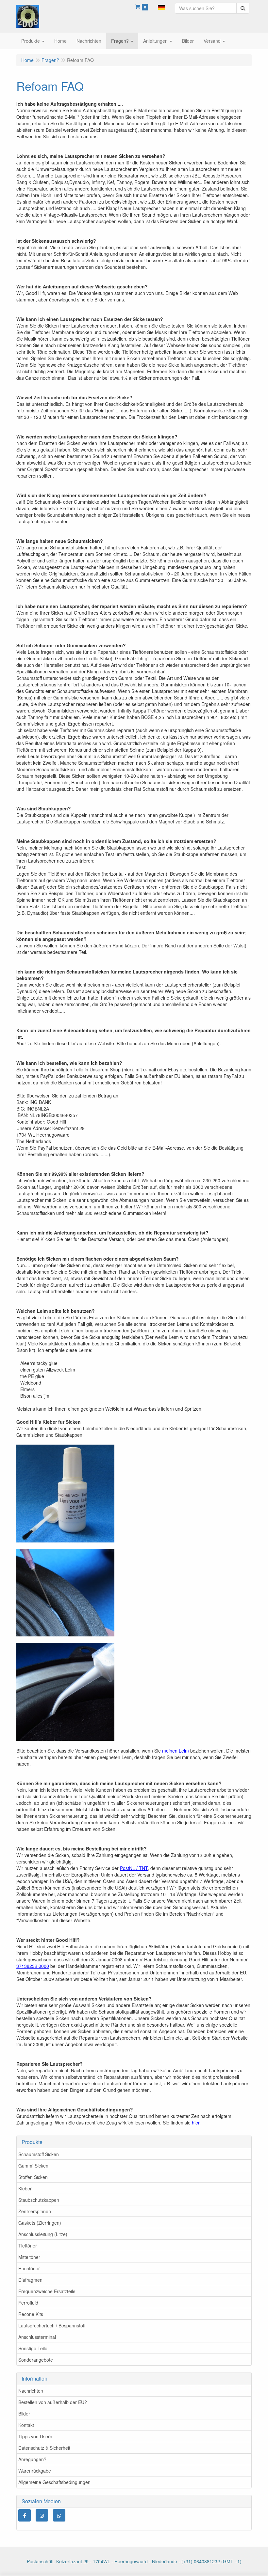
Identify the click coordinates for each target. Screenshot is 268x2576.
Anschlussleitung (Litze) (43, 2234)
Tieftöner (28, 2246)
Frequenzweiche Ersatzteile (47, 2291)
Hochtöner (29, 2268)
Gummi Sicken (33, 2166)
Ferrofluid (28, 2303)
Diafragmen (30, 2280)
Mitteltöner (29, 2257)
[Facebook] (25, 2515)
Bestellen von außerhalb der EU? (53, 2402)
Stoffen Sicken (33, 2177)
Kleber (25, 2188)
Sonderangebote (36, 2360)
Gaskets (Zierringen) (40, 2223)
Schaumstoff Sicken (39, 2154)
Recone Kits (31, 2314)
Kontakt (26, 2425)
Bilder (24, 2414)
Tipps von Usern (35, 2436)
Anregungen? (32, 2459)
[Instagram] (42, 2515)
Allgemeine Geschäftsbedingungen (54, 2482)
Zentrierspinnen (35, 2211)
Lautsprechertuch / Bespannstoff (52, 2325)
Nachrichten (31, 2391)
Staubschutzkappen (39, 2200)
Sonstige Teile (33, 2348)
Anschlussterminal (37, 2337)
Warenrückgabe (35, 2471)
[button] (161, 7)
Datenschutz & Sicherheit (44, 2448)
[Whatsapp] (59, 2515)
